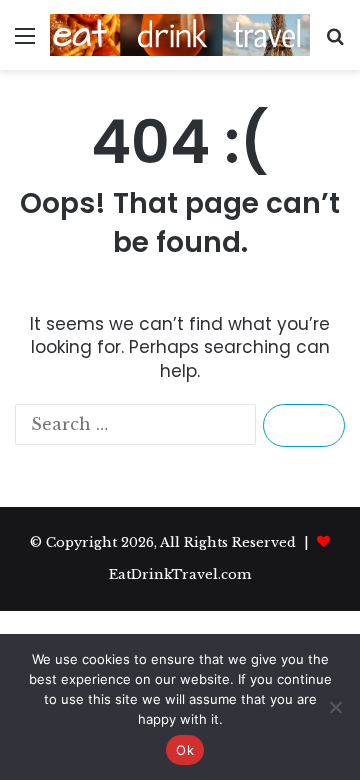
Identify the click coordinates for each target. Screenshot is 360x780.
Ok (185, 750)
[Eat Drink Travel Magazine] (180, 35)
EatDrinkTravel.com (180, 574)
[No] (335, 707)
